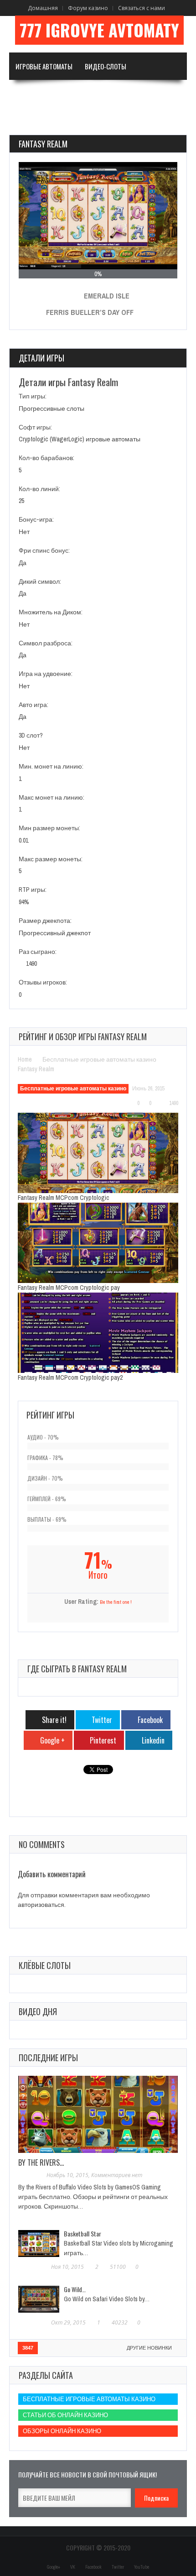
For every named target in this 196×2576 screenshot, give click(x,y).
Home (25, 1059)
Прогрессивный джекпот (55, 933)
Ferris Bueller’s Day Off (90, 312)
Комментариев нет (117, 2175)
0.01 (23, 840)
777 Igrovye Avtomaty (99, 30)
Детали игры (41, 358)
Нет (24, 532)
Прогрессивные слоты (52, 408)
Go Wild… (75, 2289)
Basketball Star (83, 2233)
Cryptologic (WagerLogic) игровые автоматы (80, 439)
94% (24, 902)
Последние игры (48, 2058)
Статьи (26, 121)
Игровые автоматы (44, 66)
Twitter (118, 2567)
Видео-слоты (106, 66)
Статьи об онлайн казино (65, 2415)
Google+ (54, 2567)
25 (21, 501)
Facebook (93, 2567)
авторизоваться (41, 1905)
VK (73, 2567)
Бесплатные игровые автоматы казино (99, 1059)
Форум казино (88, 8)
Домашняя (43, 8)
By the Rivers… (41, 2162)
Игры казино (92, 94)
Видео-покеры (38, 94)
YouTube (142, 2567)
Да (23, 563)
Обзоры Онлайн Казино (62, 2431)
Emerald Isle (107, 296)
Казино (143, 94)
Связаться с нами (142, 8)
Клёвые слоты (45, 1965)
